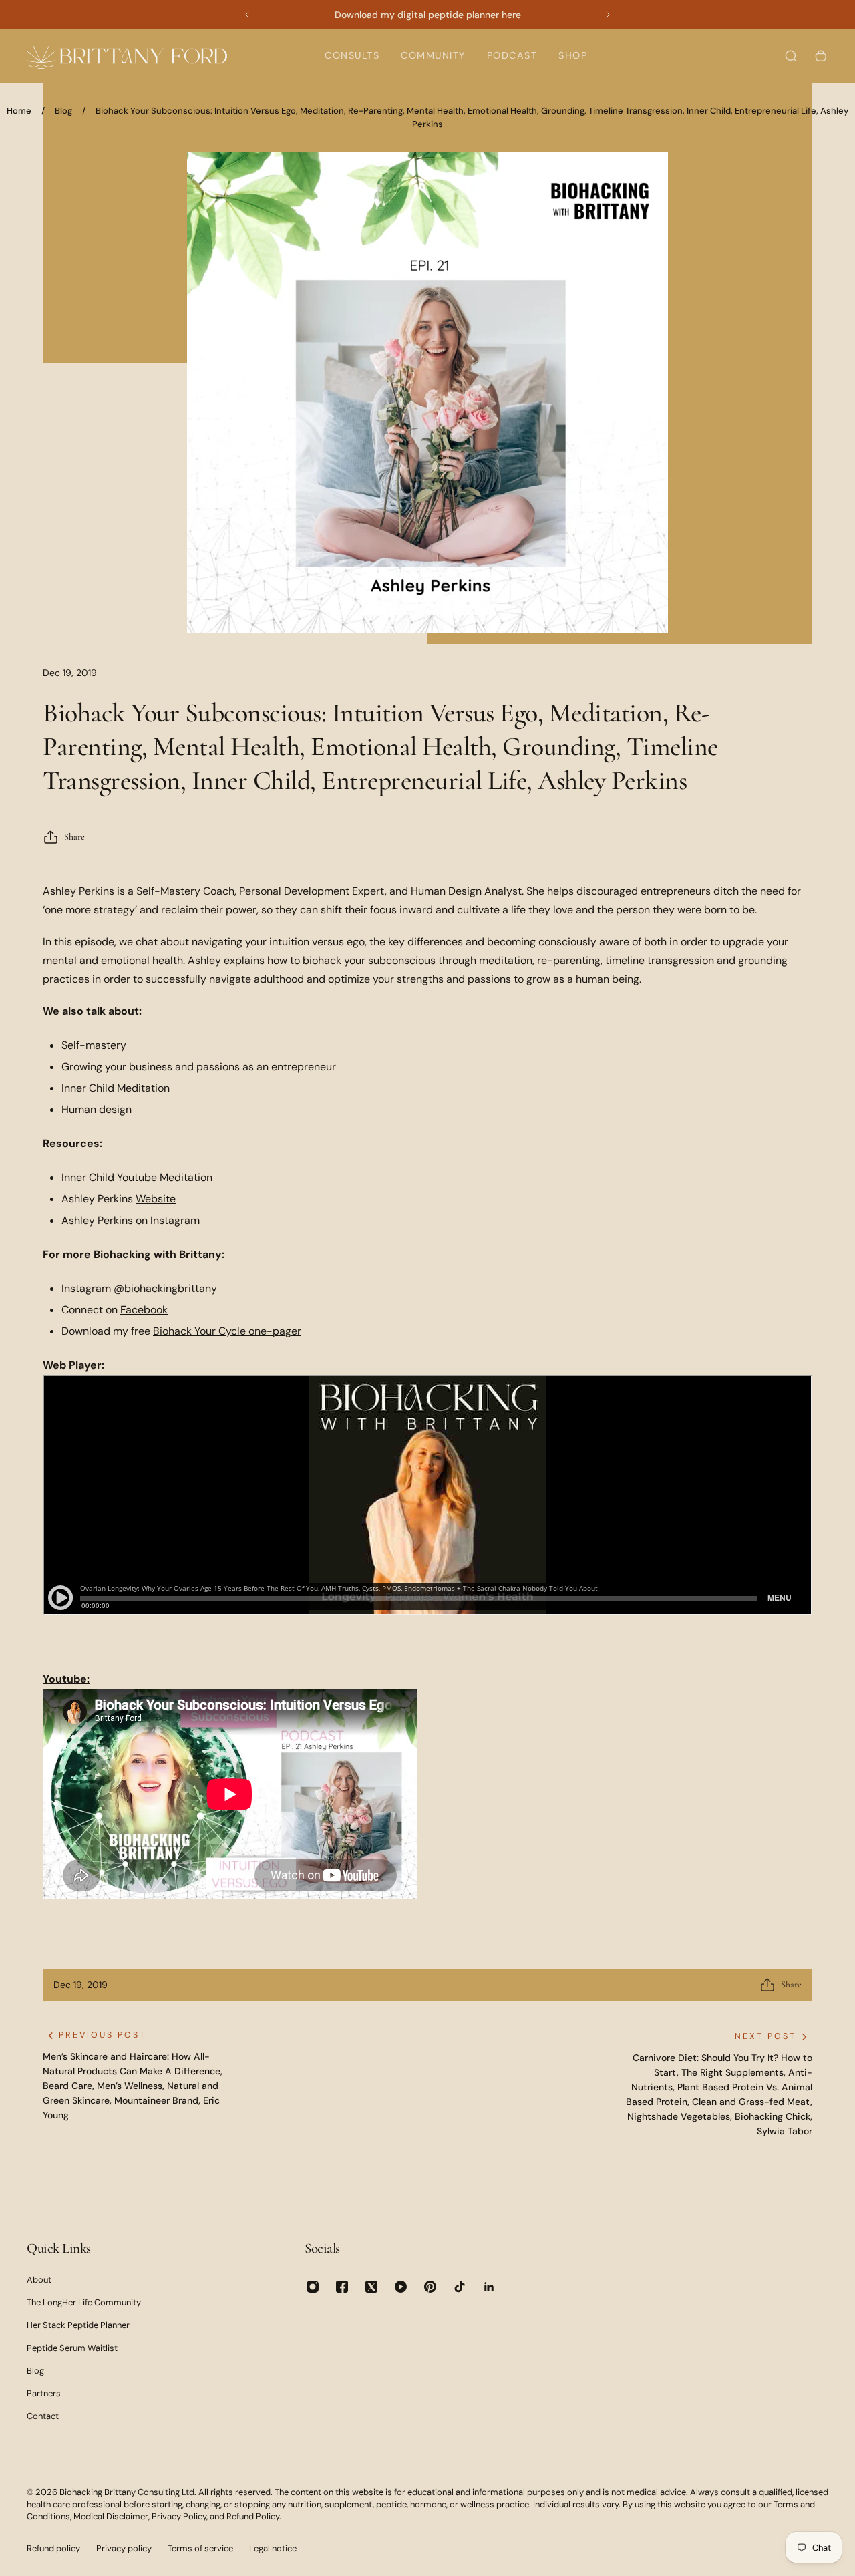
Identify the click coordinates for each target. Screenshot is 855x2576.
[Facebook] (342, 2287)
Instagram (175, 1220)
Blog (63, 111)
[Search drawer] (791, 56)
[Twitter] (371, 2287)
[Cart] (821, 56)
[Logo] (127, 56)
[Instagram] (313, 2287)
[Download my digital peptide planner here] (427, 15)
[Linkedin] (489, 2287)
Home (19, 111)
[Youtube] (401, 2287)
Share (74, 837)
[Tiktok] (460, 2287)
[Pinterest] (430, 2287)
